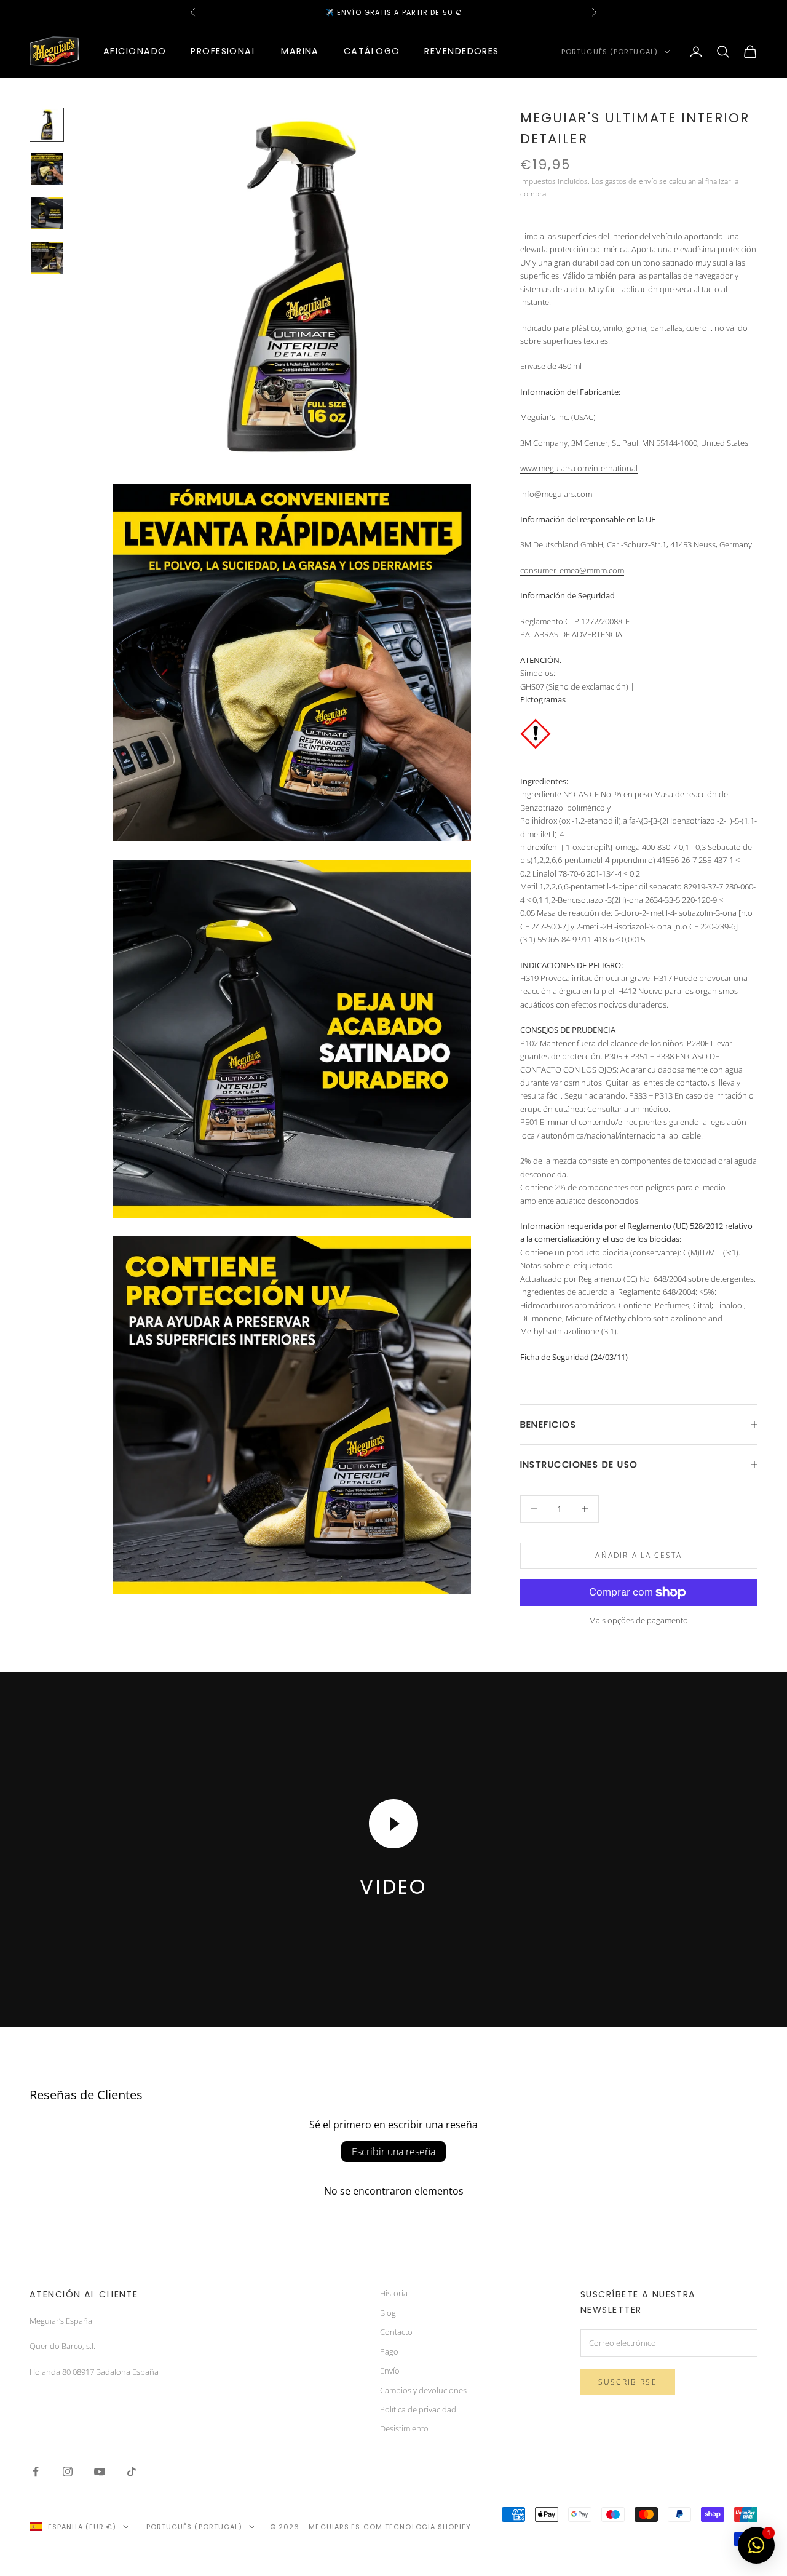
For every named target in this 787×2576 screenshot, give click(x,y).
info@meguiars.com (556, 494)
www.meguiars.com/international (579, 468)
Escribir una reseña (393, 2152)
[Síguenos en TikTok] (132, 2471)
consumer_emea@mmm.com (572, 570)
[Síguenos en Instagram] (68, 2471)
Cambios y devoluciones (423, 2390)
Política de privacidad (418, 2409)
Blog (388, 2313)
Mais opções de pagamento (639, 1620)
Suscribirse (628, 2382)
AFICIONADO (135, 51)
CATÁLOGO (372, 51)
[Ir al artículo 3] (47, 213)
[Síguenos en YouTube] (100, 2471)
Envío (390, 2371)
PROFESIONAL (223, 51)
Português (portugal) (610, 52)
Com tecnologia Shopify (417, 2527)
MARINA (300, 51)
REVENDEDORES (461, 51)
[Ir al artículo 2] (47, 169)
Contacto (396, 2332)
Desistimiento (404, 2428)
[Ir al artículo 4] (47, 258)
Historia (394, 2293)
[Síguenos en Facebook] (36, 2471)
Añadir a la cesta (639, 1555)
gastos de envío (631, 181)
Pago (389, 2351)
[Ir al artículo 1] (47, 125)
